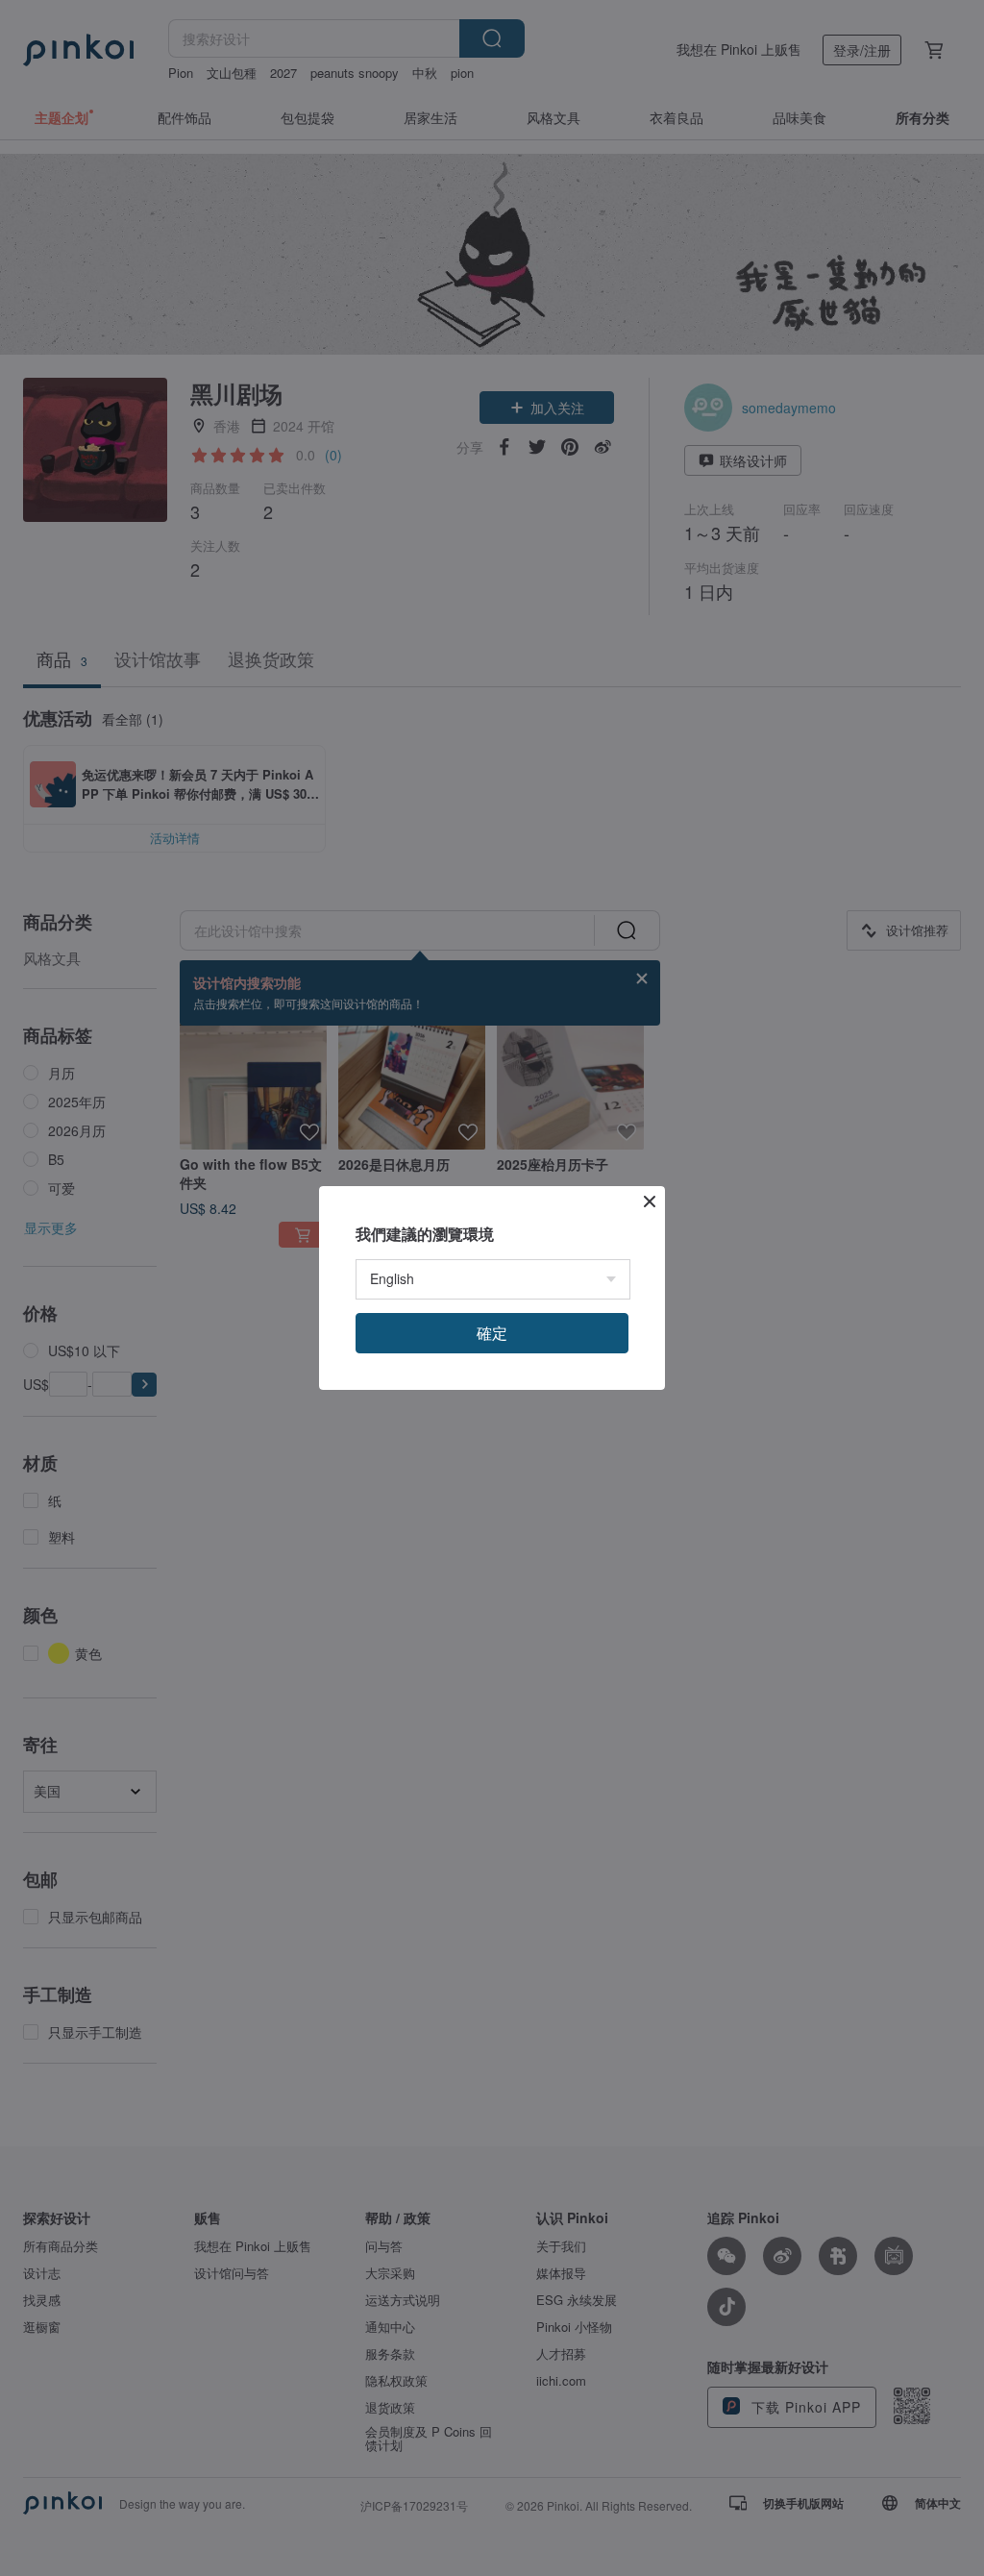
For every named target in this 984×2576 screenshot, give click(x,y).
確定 (492, 1333)
